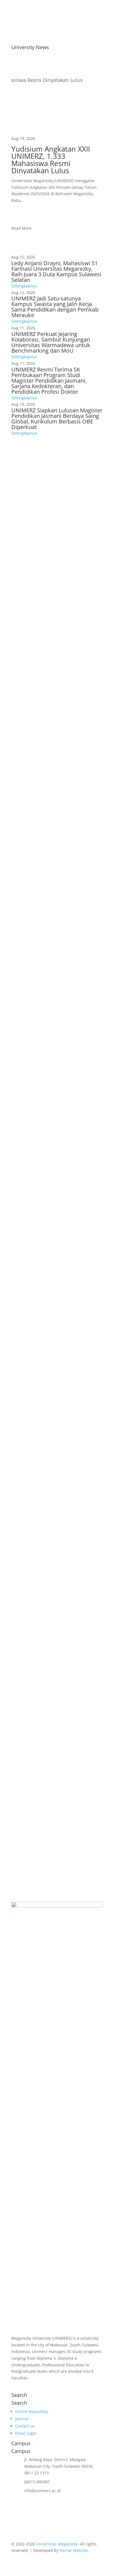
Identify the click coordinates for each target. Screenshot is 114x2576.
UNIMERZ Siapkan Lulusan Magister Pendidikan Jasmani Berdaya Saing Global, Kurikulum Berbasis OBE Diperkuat (57, 419)
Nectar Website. (74, 2550)
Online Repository (32, 2411)
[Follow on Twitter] (49, 2386)
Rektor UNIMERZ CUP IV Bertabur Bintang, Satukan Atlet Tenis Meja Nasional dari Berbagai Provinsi (54, 1393)
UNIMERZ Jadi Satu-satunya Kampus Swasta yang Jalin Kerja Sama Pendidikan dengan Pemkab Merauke (55, 307)
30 (81, 1761)
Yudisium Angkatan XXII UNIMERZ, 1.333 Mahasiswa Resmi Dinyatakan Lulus (51, 160)
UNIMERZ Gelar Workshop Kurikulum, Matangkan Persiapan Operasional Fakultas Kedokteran (54, 763)
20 (72, 1761)
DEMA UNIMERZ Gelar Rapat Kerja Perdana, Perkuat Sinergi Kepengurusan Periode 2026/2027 (55, 1716)
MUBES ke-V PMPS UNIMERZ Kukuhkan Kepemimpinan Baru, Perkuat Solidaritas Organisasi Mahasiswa (52, 1613)
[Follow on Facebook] (16, 2386)
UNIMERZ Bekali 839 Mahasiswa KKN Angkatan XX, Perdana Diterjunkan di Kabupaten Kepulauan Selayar (52, 1078)
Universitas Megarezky (57, 2544)
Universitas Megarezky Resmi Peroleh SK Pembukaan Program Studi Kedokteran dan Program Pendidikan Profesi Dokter (53, 866)
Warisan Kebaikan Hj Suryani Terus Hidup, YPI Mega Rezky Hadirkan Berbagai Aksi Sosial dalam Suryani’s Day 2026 (56, 1184)
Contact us (25, 2426)
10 (63, 1761)
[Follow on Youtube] (38, 2386)
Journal (22, 2419)
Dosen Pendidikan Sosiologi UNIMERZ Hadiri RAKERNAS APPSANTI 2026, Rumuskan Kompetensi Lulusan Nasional (49, 973)
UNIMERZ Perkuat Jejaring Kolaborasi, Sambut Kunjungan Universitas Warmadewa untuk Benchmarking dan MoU (51, 342)
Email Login (26, 2433)
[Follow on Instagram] (27, 2386)
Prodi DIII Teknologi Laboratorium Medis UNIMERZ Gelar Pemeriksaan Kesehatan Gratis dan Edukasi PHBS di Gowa (56, 1290)
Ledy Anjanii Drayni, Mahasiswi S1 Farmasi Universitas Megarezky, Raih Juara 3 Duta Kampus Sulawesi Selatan (56, 271)
